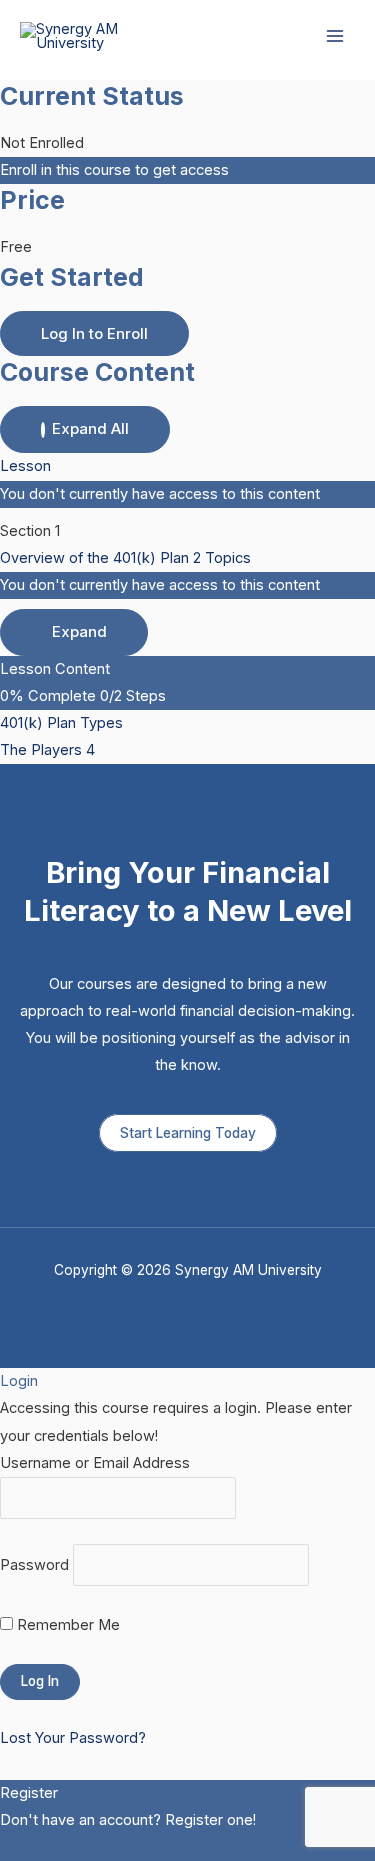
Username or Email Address (95, 1463)
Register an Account (68, 1847)
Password (34, 1565)
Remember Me (66, 1625)
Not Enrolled (42, 143)
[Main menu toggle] (335, 36)
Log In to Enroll (94, 333)
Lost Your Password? (73, 1738)
